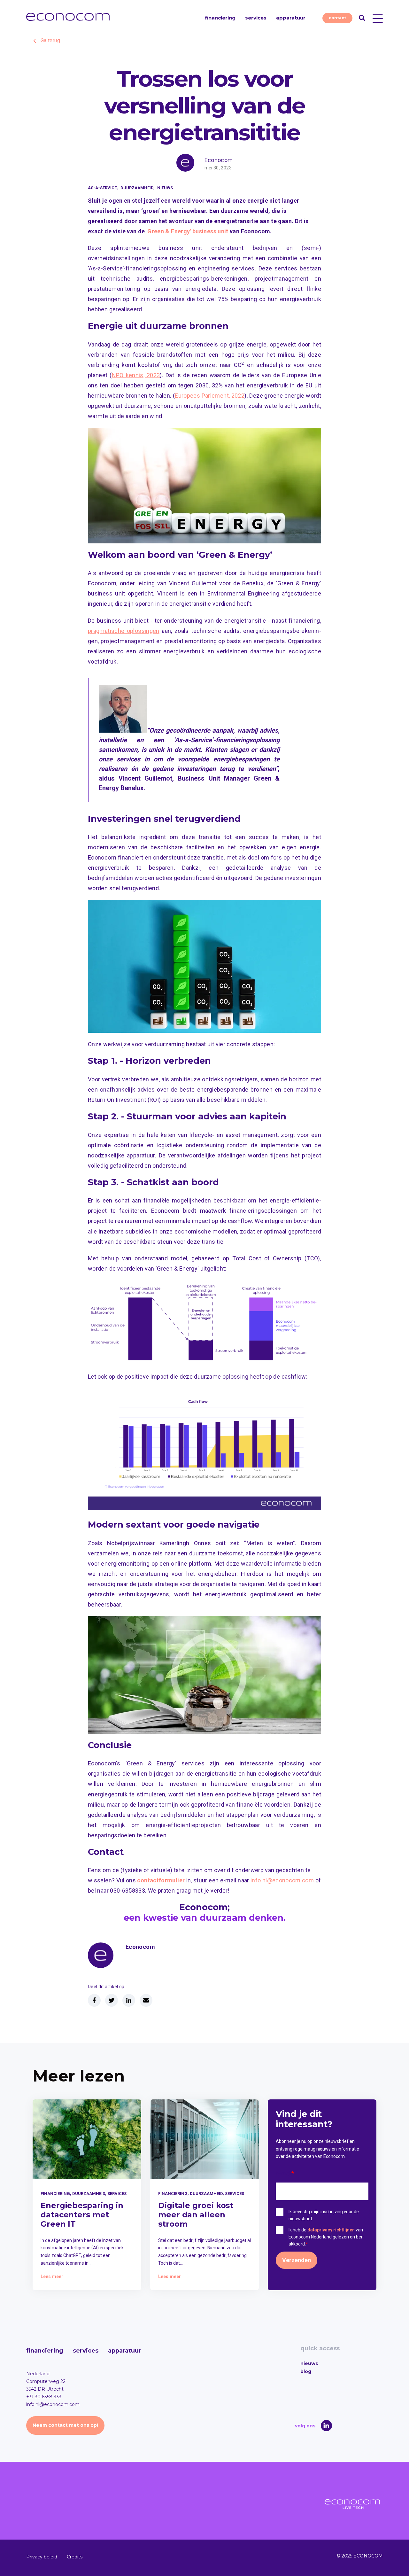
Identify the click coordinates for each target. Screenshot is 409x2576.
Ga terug (50, 40)
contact (337, 18)
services (256, 18)
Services (117, 2194)
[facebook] (94, 2000)
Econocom (219, 160)
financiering (220, 18)
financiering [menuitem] (45, 2351)
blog (306, 2371)
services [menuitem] (86, 2351)
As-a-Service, (103, 188)
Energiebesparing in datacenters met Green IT (82, 2215)
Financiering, (56, 2194)
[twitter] (112, 2000)
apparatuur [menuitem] (125, 2351)
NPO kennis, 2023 (136, 375)
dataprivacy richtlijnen (331, 2230)
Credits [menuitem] (75, 2557)
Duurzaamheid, (138, 188)
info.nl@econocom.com (282, 1880)
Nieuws (165, 188)
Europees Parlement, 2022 (210, 396)
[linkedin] (129, 2000)
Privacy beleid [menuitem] (42, 2557)
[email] (146, 2000)
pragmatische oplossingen (124, 631)
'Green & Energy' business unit (187, 231)
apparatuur (291, 18)
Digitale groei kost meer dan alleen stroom (196, 2215)
